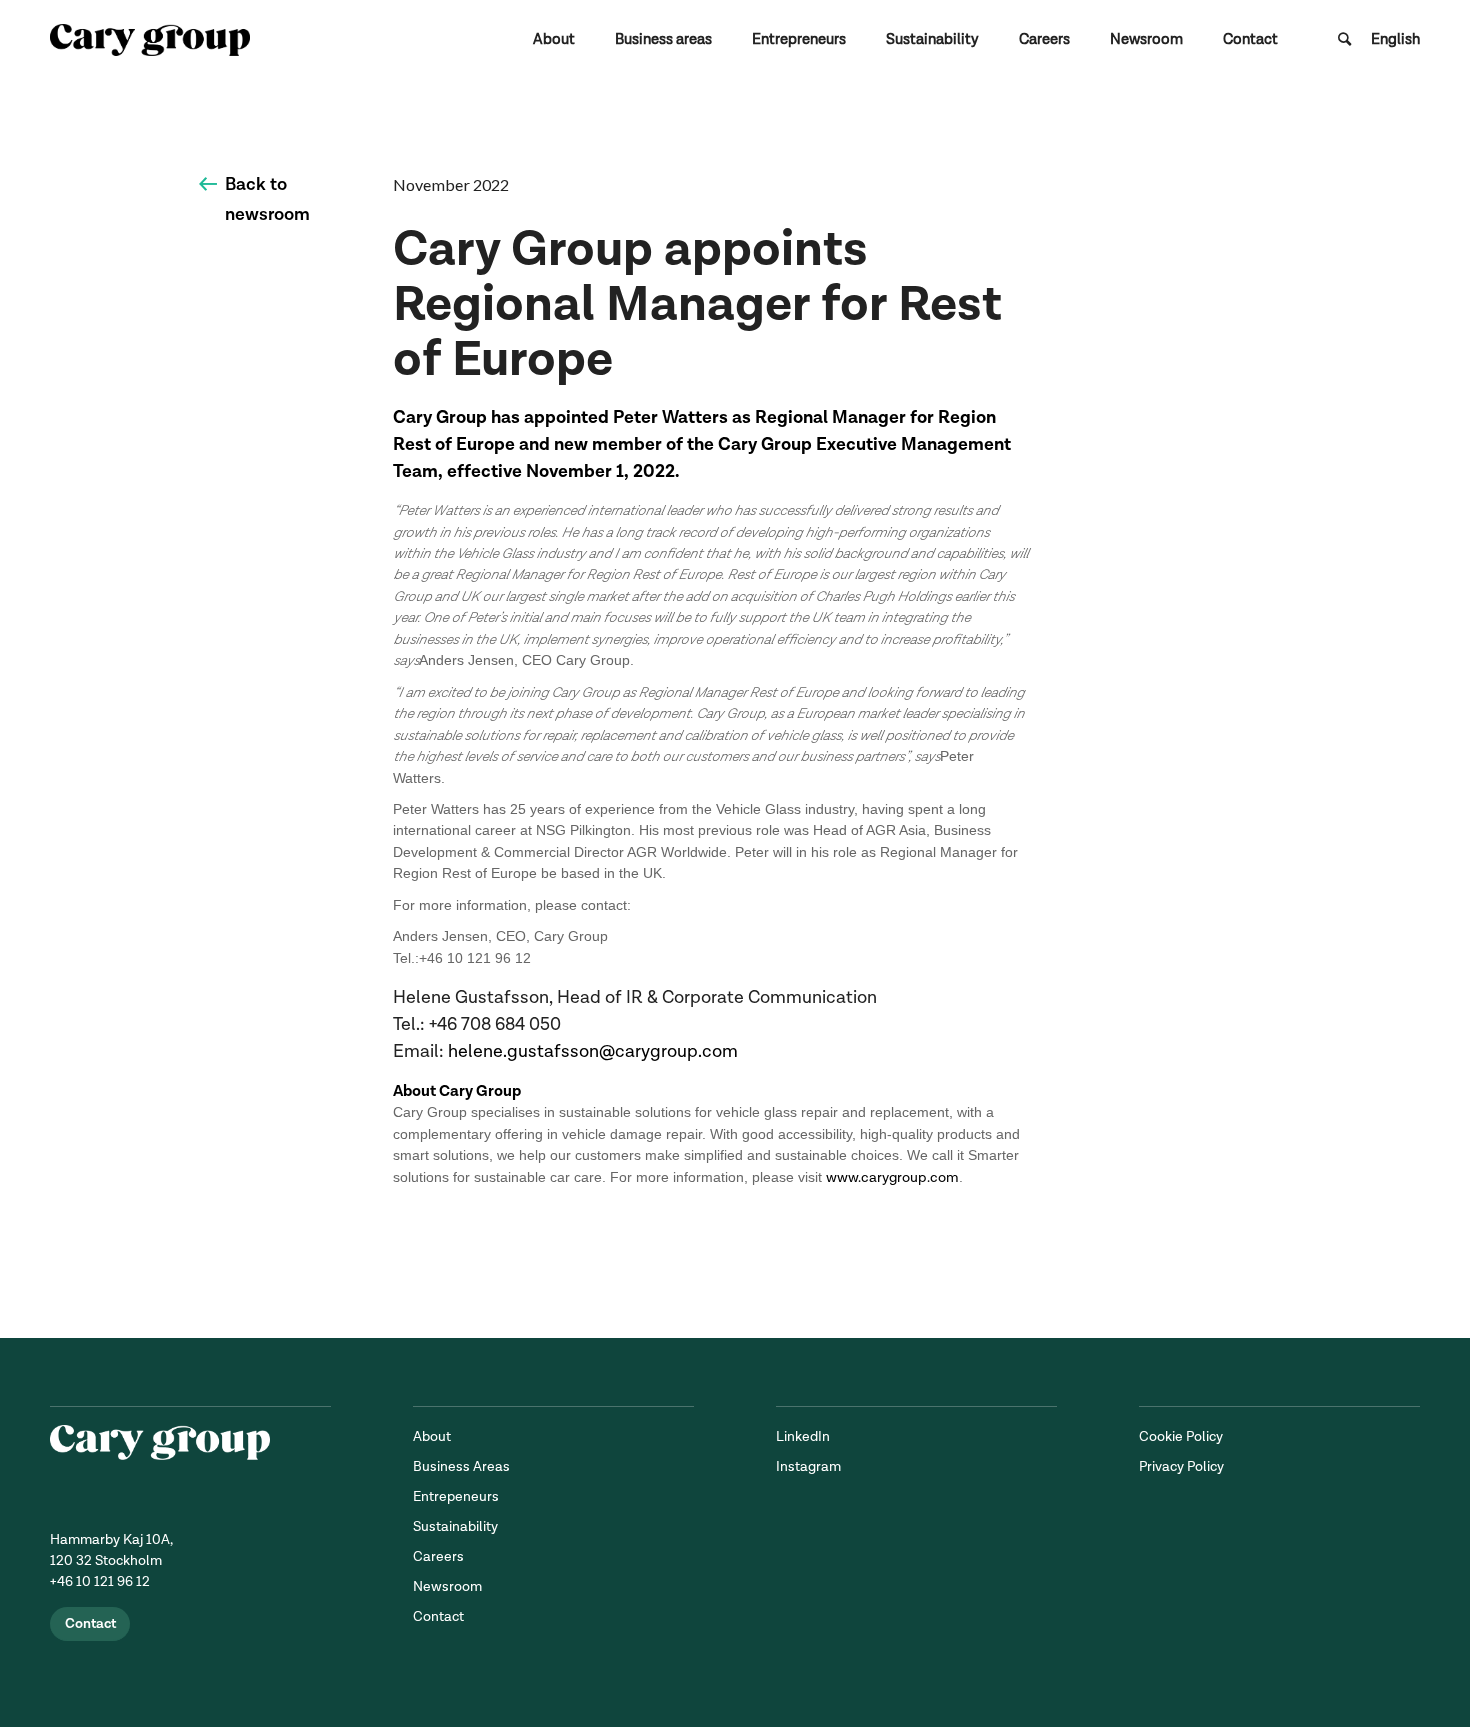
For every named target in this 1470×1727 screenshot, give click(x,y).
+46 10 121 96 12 (100, 1581)
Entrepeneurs (456, 1496)
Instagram (808, 1466)
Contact (90, 1624)
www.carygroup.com (892, 1177)
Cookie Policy (1181, 1436)
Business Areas (461, 1466)
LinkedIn (803, 1436)
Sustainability (455, 1526)
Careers (438, 1556)
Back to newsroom (267, 199)
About (432, 1436)
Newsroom (447, 1586)
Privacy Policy (1181, 1466)
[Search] (1344, 40)
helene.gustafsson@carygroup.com (593, 1051)
